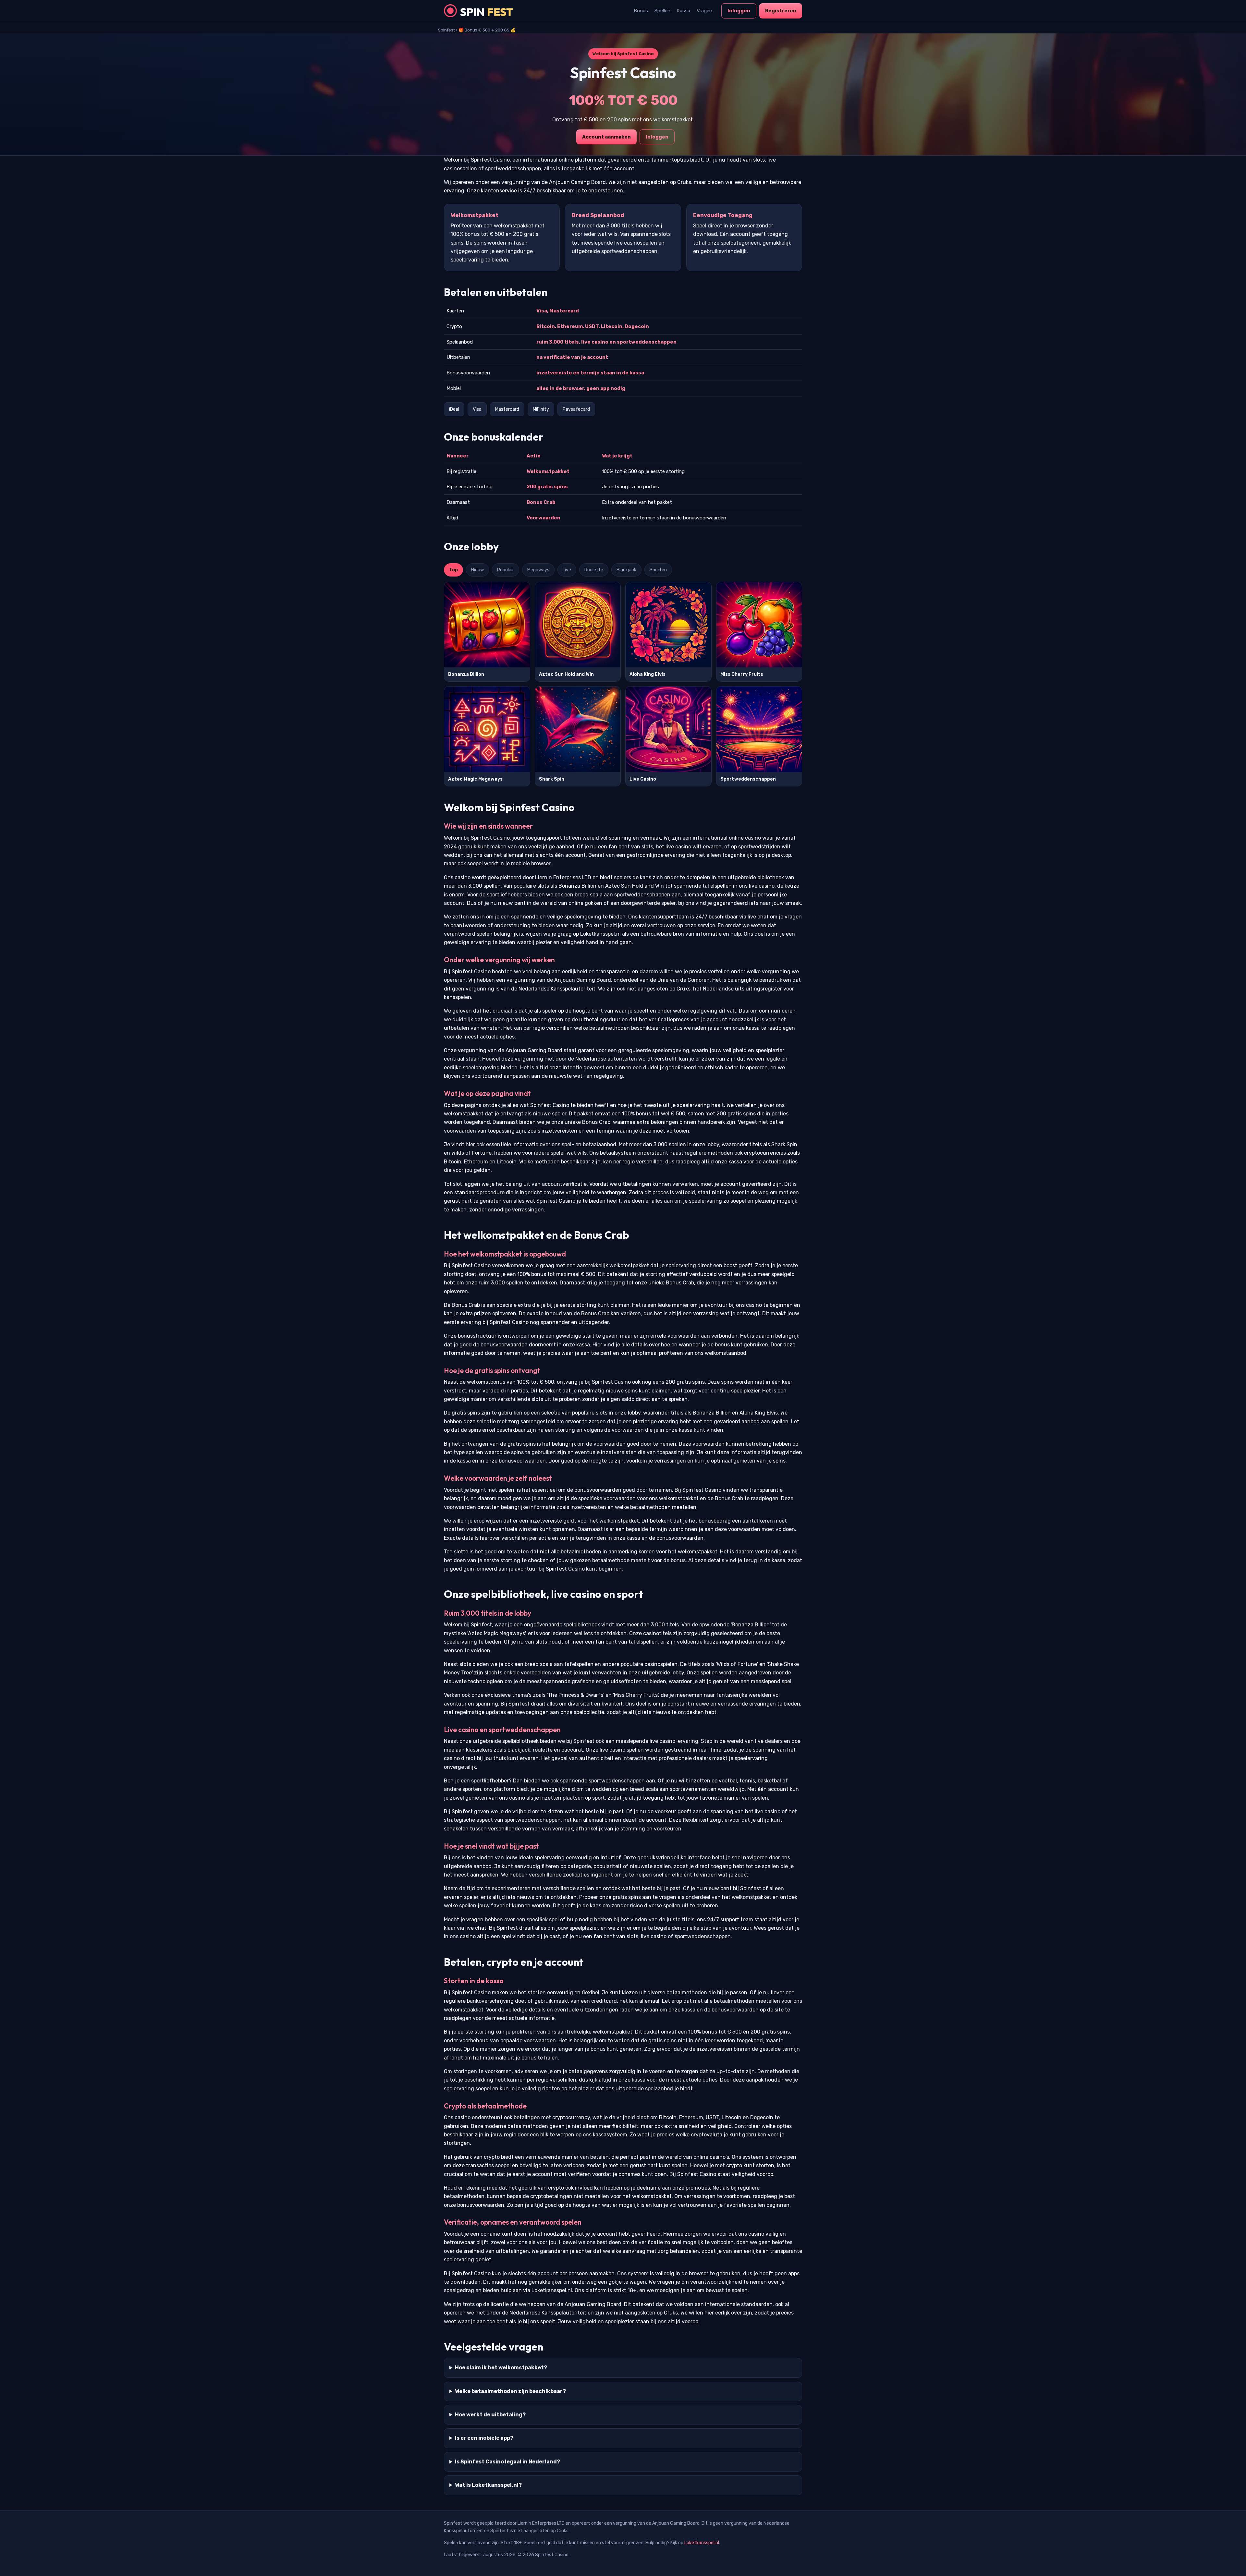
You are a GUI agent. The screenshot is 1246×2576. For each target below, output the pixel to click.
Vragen (704, 11)
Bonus (641, 11)
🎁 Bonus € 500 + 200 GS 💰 (487, 30)
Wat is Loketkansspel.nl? (488, 2485)
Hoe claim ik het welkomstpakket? (501, 2368)
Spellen (662, 11)
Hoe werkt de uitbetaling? (490, 2415)
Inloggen (739, 11)
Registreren (781, 11)
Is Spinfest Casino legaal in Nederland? (507, 2462)
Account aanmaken (606, 137)
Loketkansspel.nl (702, 2543)
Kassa (684, 11)
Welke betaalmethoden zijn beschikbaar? (510, 2391)
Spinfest (446, 30)
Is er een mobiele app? (484, 2438)
